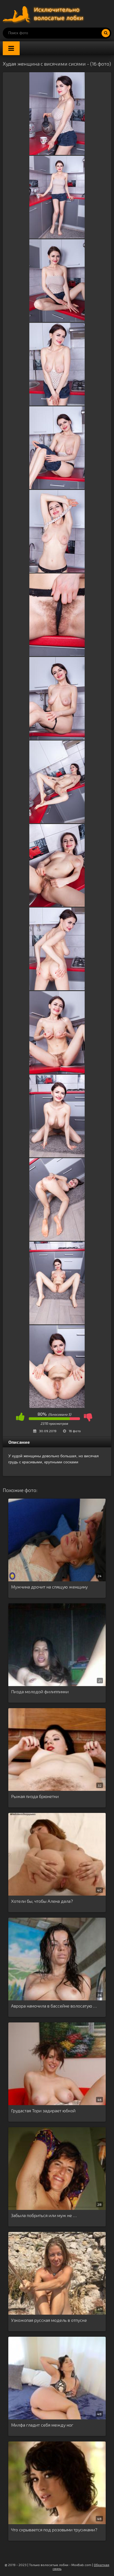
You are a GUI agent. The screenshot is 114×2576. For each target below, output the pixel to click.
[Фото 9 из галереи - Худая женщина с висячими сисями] (57, 821)
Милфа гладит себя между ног (42, 2425)
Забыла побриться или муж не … (44, 2215)
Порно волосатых (44, 14)
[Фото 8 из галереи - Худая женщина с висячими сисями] (57, 738)
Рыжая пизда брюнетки (35, 1796)
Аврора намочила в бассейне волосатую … (54, 2006)
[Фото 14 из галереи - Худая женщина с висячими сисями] (57, 1239)
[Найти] (106, 33)
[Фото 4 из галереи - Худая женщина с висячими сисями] (57, 404)
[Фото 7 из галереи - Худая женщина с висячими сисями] (57, 654)
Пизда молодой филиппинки (40, 1691)
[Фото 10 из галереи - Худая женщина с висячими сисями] (57, 905)
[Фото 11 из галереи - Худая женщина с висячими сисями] (57, 988)
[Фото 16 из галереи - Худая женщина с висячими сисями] (57, 1406)
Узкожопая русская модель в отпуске (49, 2320)
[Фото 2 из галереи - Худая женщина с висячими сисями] (57, 237)
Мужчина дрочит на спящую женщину (49, 1587)
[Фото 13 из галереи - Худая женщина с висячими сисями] (57, 1156)
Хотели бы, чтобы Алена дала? (42, 1901)
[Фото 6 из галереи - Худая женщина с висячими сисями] (57, 571)
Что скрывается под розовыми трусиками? (54, 2530)
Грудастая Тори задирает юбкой (43, 2111)
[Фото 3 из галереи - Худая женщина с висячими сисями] (57, 320)
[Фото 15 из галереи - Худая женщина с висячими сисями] (57, 1323)
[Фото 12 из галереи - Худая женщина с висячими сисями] (57, 1072)
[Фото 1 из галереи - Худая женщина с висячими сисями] (57, 153)
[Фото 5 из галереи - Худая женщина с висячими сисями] (57, 487)
